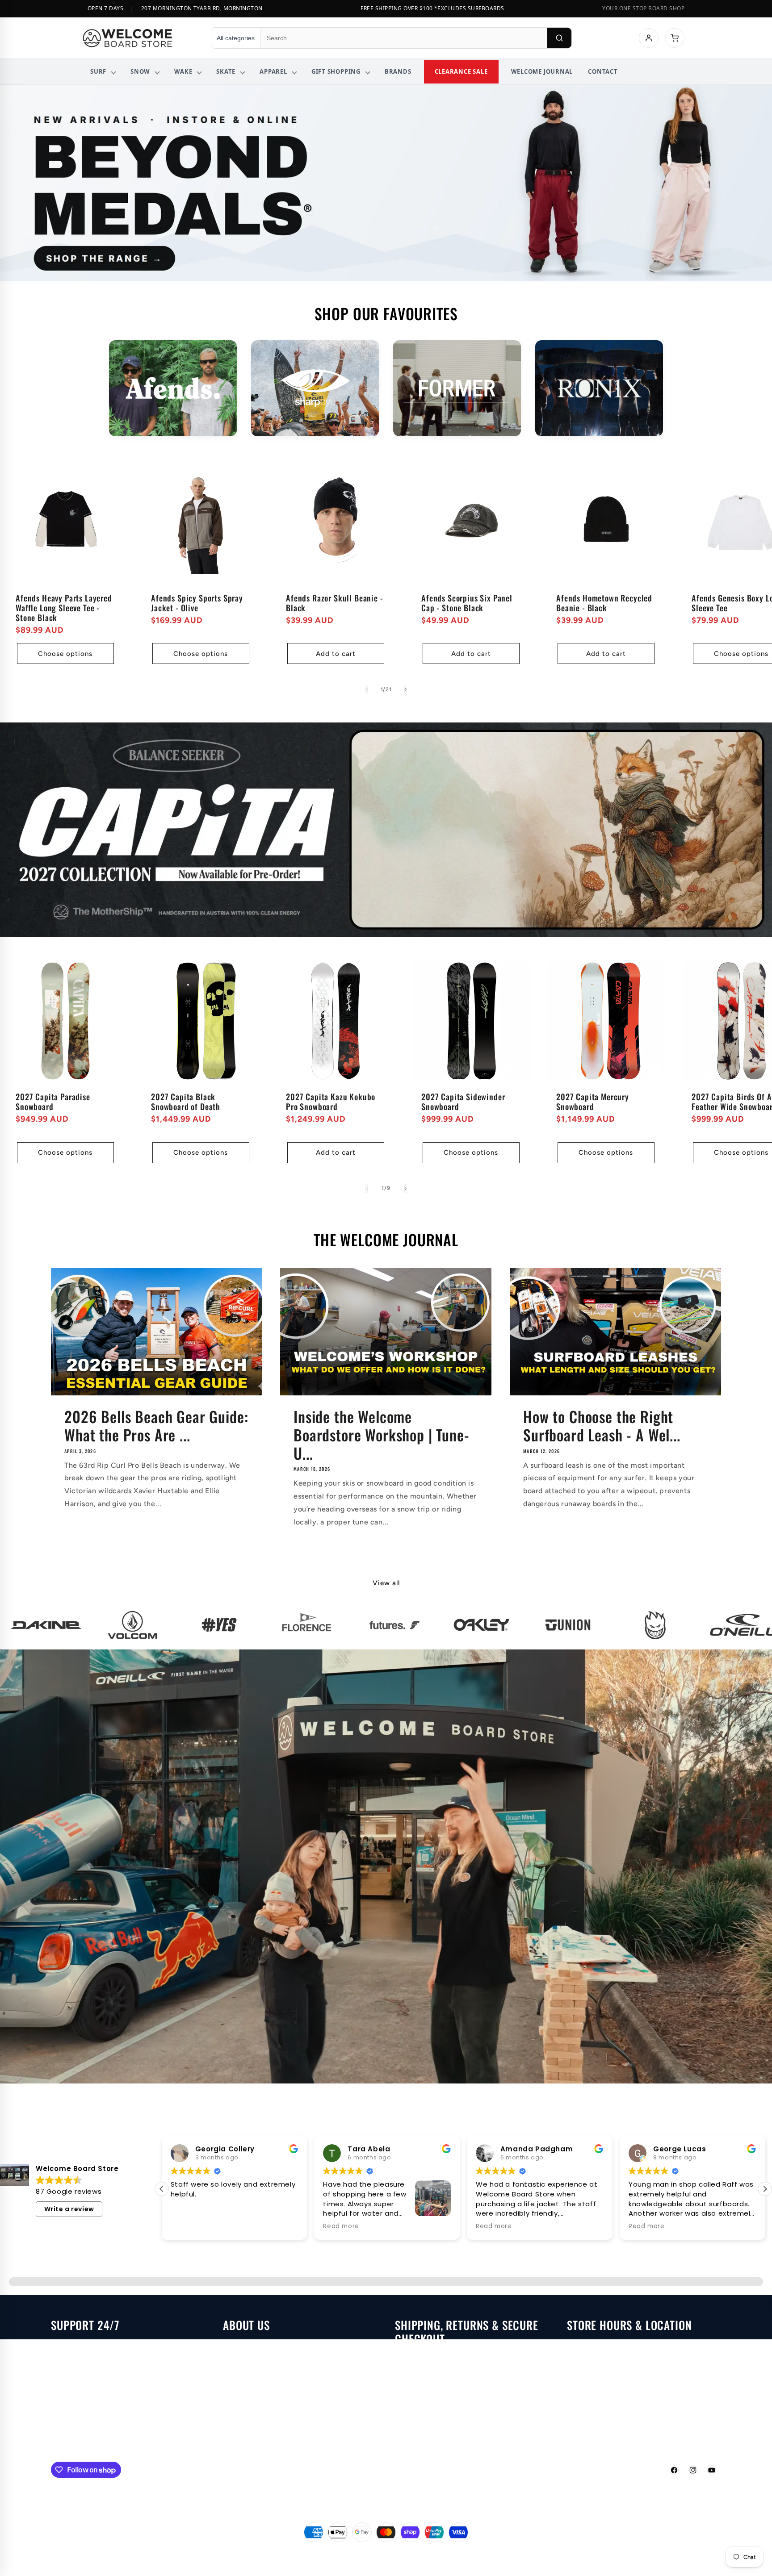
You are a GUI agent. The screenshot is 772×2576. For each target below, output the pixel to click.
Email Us (66, 2347)
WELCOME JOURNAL (542, 71)
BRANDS (398, 71)
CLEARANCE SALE (461, 71)
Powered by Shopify (424, 2553)
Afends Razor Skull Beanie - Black (335, 602)
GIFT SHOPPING (336, 71)
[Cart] (675, 38)
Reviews (237, 2407)
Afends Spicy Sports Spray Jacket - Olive (197, 602)
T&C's (405, 2441)
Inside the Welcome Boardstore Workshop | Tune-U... (382, 1435)
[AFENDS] (173, 388)
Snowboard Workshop (89, 2416)
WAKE (183, 71)
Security (410, 2401)
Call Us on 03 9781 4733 (94, 2367)
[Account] (649, 38)
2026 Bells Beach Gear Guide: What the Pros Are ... (156, 1426)
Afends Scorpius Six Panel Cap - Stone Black (467, 602)
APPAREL (273, 71)
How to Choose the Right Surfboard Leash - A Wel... (602, 1426)
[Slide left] (366, 689)
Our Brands (242, 2427)
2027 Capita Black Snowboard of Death (186, 1102)
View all (386, 1583)
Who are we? (245, 2347)
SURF (98, 71)
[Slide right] (406, 689)
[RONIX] (599, 388)
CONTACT (603, 71)
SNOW (140, 71)
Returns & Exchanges (431, 2361)
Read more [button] (189, 2226)
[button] (765, 2189)
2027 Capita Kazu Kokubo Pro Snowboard (331, 1102)
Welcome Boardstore (371, 2553)
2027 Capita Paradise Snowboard (53, 1102)
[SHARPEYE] (315, 388)
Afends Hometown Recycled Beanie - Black (604, 602)
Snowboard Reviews (258, 2387)
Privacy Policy (419, 2421)
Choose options (65, 654)
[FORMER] (457, 388)
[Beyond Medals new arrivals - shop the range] (386, 183)
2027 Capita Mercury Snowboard (593, 1102)
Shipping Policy (422, 2381)
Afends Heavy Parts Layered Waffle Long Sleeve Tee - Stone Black (64, 607)
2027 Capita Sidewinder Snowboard (463, 1102)
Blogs (232, 2367)
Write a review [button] (69, 2209)
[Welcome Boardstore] (138, 38)
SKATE (226, 71)
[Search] (559, 38)
